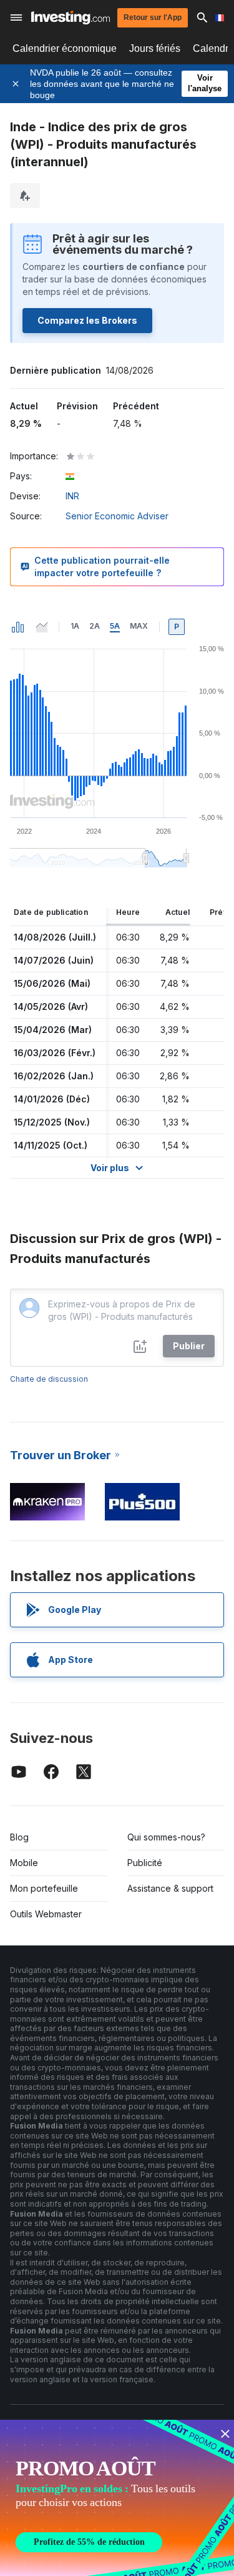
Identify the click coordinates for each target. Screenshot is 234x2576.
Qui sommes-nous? (166, 1837)
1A (75, 626)
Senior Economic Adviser (117, 516)
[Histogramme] (18, 627)
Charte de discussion (49, 1379)
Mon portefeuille (44, 1888)
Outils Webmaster (46, 1914)
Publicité (145, 1863)
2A (95, 626)
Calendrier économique (65, 48)
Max (139, 626)
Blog (19, 1837)
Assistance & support (170, 1888)
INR (72, 496)
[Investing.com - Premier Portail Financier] (71, 17)
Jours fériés (155, 48)
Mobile (24, 1863)
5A (115, 626)
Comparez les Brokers (87, 320)
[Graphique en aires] (42, 627)
